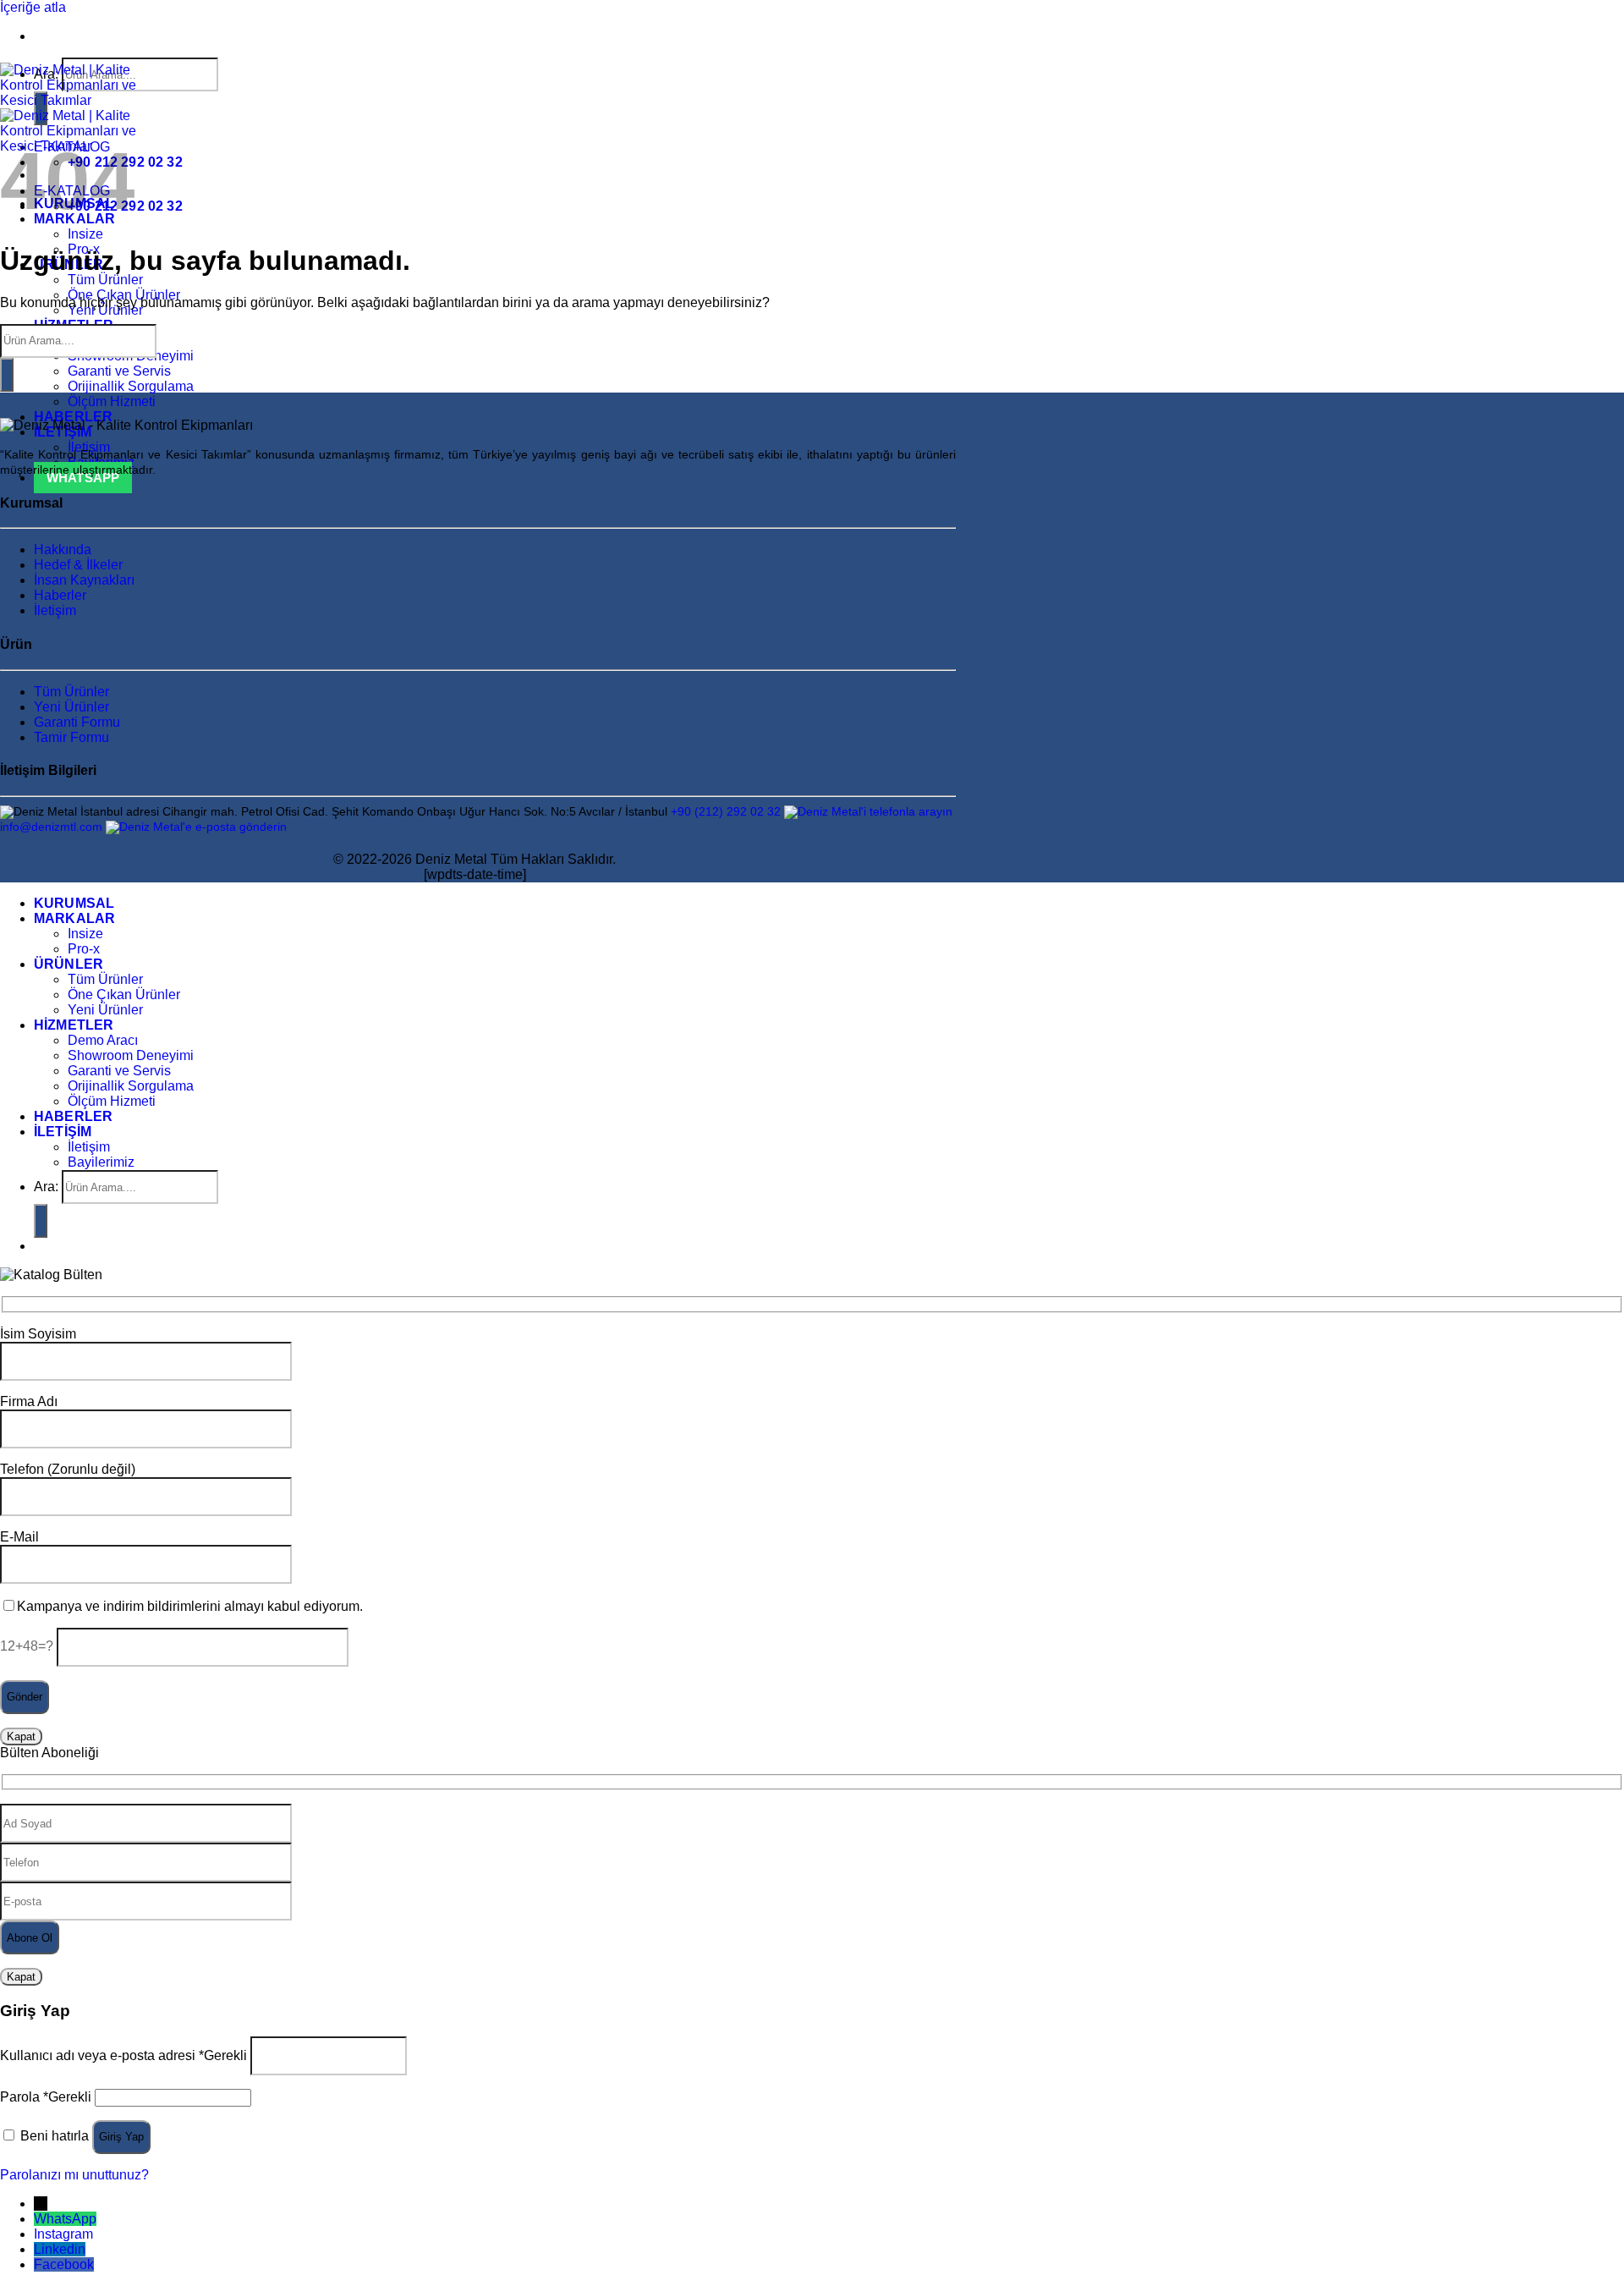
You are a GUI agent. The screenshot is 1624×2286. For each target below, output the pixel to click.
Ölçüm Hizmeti (112, 401)
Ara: (46, 1187)
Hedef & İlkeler (78, 565)
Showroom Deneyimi (131, 1055)
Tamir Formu (71, 737)
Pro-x (84, 949)
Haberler (73, 417)
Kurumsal (74, 903)
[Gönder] (7, 375)
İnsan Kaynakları (84, 580)
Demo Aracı (103, 1040)
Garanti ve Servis (119, 371)
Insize (85, 234)
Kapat (21, 1736)
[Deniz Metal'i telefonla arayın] (868, 812)
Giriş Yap (121, 2137)
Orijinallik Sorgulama (131, 386)
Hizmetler (74, 1025)
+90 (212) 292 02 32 (726, 812)
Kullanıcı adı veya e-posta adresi (123, 2055)
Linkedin (60, 2249)
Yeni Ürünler (71, 707)
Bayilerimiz (101, 1162)
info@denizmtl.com (51, 827)
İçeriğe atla (33, 7)
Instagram (63, 2234)
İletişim (55, 610)
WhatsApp (65, 2219)
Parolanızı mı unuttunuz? (74, 2175)
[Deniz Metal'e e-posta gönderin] (196, 827)
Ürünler (69, 964)
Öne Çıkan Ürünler (124, 995)
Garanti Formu (77, 722)
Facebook (64, 2264)
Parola (46, 2097)
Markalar (74, 918)
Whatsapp (83, 478)
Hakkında (63, 550)
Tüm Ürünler (105, 280)
